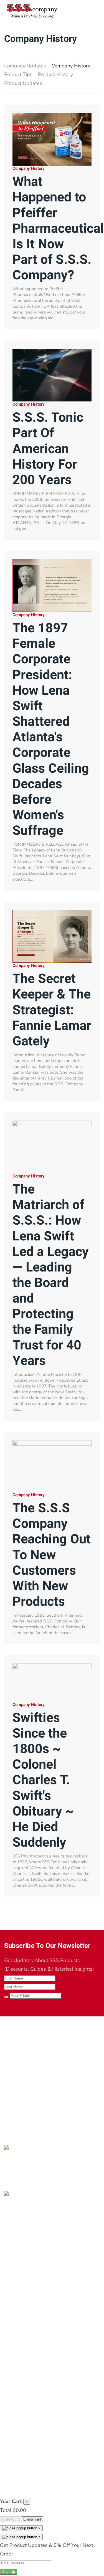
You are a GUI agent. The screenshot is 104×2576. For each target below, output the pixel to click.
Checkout (10, 2519)
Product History (55, 74)
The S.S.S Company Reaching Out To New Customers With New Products (52, 1555)
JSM (93, 2482)
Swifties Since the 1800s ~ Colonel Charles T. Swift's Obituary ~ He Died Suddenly (43, 1780)
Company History (71, 66)
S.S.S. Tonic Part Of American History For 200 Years (48, 449)
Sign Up (9, 2572)
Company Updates (25, 66)
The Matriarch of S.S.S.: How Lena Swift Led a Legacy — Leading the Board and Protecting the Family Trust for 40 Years (51, 1275)
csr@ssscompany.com (29, 2106)
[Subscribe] (6, 1997)
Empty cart (32, 2519)
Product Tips (18, 74)
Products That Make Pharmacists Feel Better (41, 2041)
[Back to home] (32, 11)
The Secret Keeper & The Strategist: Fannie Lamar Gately (52, 1010)
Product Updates (23, 83)
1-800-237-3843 (24, 2097)
